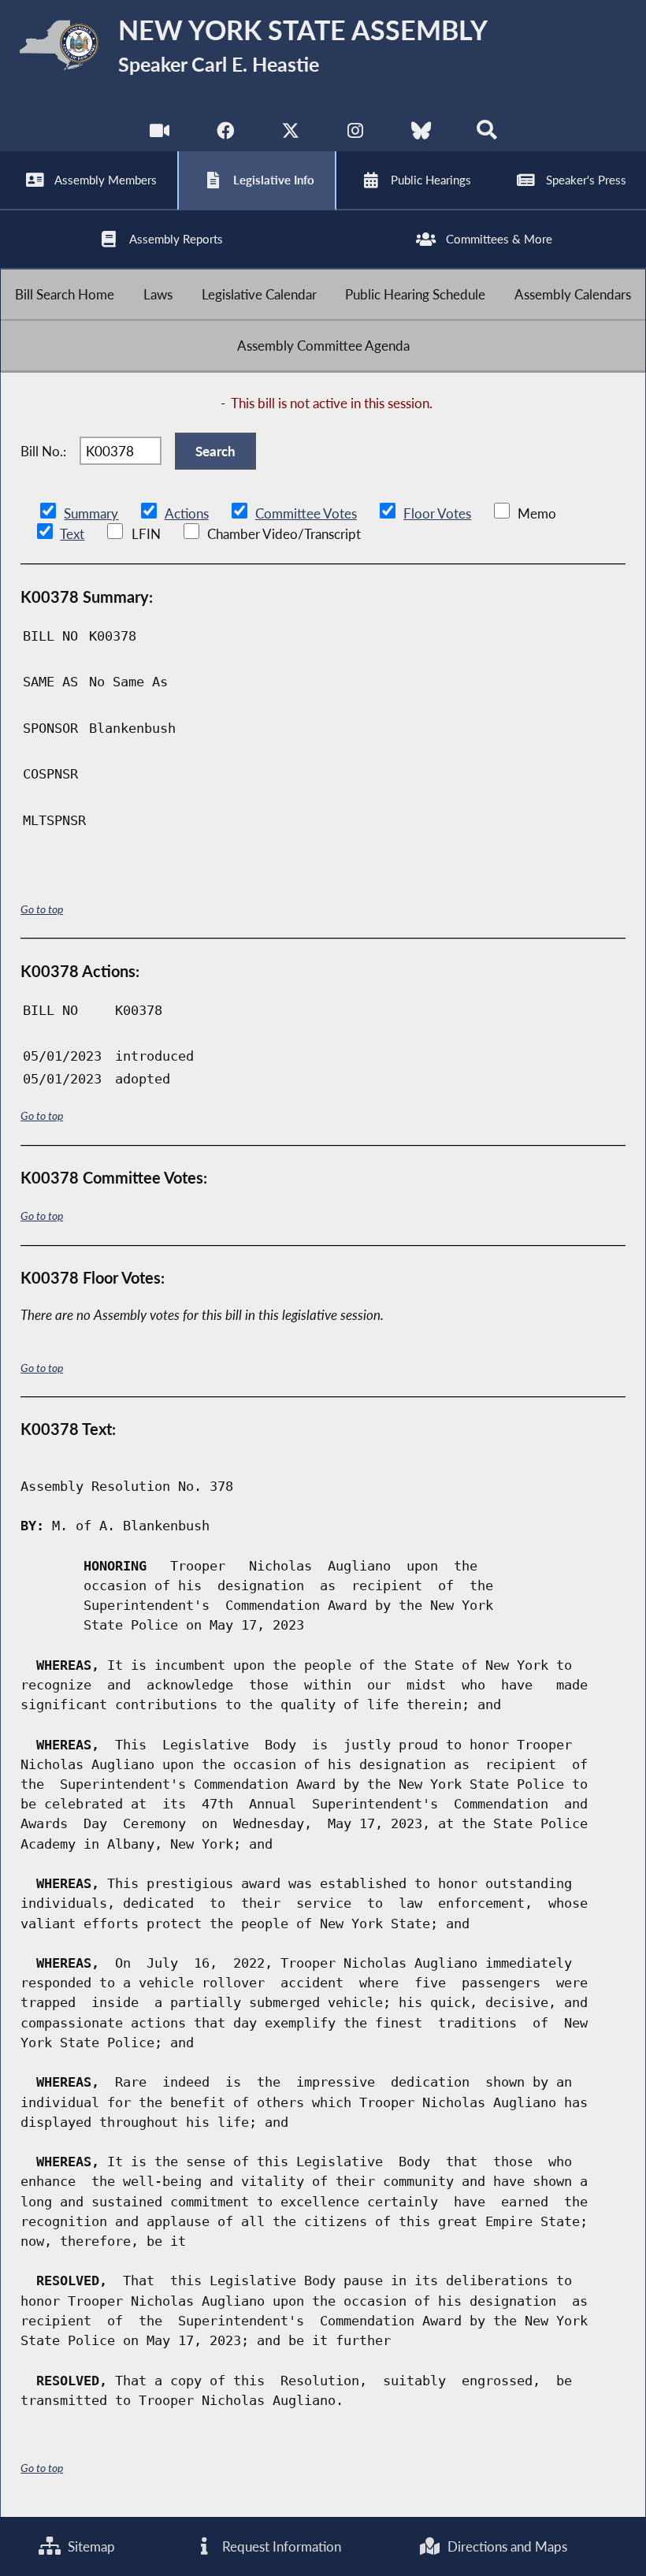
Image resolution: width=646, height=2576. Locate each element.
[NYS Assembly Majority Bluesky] (421, 134)
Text (72, 534)
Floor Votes (437, 513)
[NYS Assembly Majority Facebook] (225, 134)
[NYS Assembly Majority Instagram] (356, 134)
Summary (91, 513)
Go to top (42, 909)
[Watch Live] (160, 134)
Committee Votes (306, 513)
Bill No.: (43, 451)
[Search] (486, 134)
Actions (187, 513)
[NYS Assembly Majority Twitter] (290, 134)
